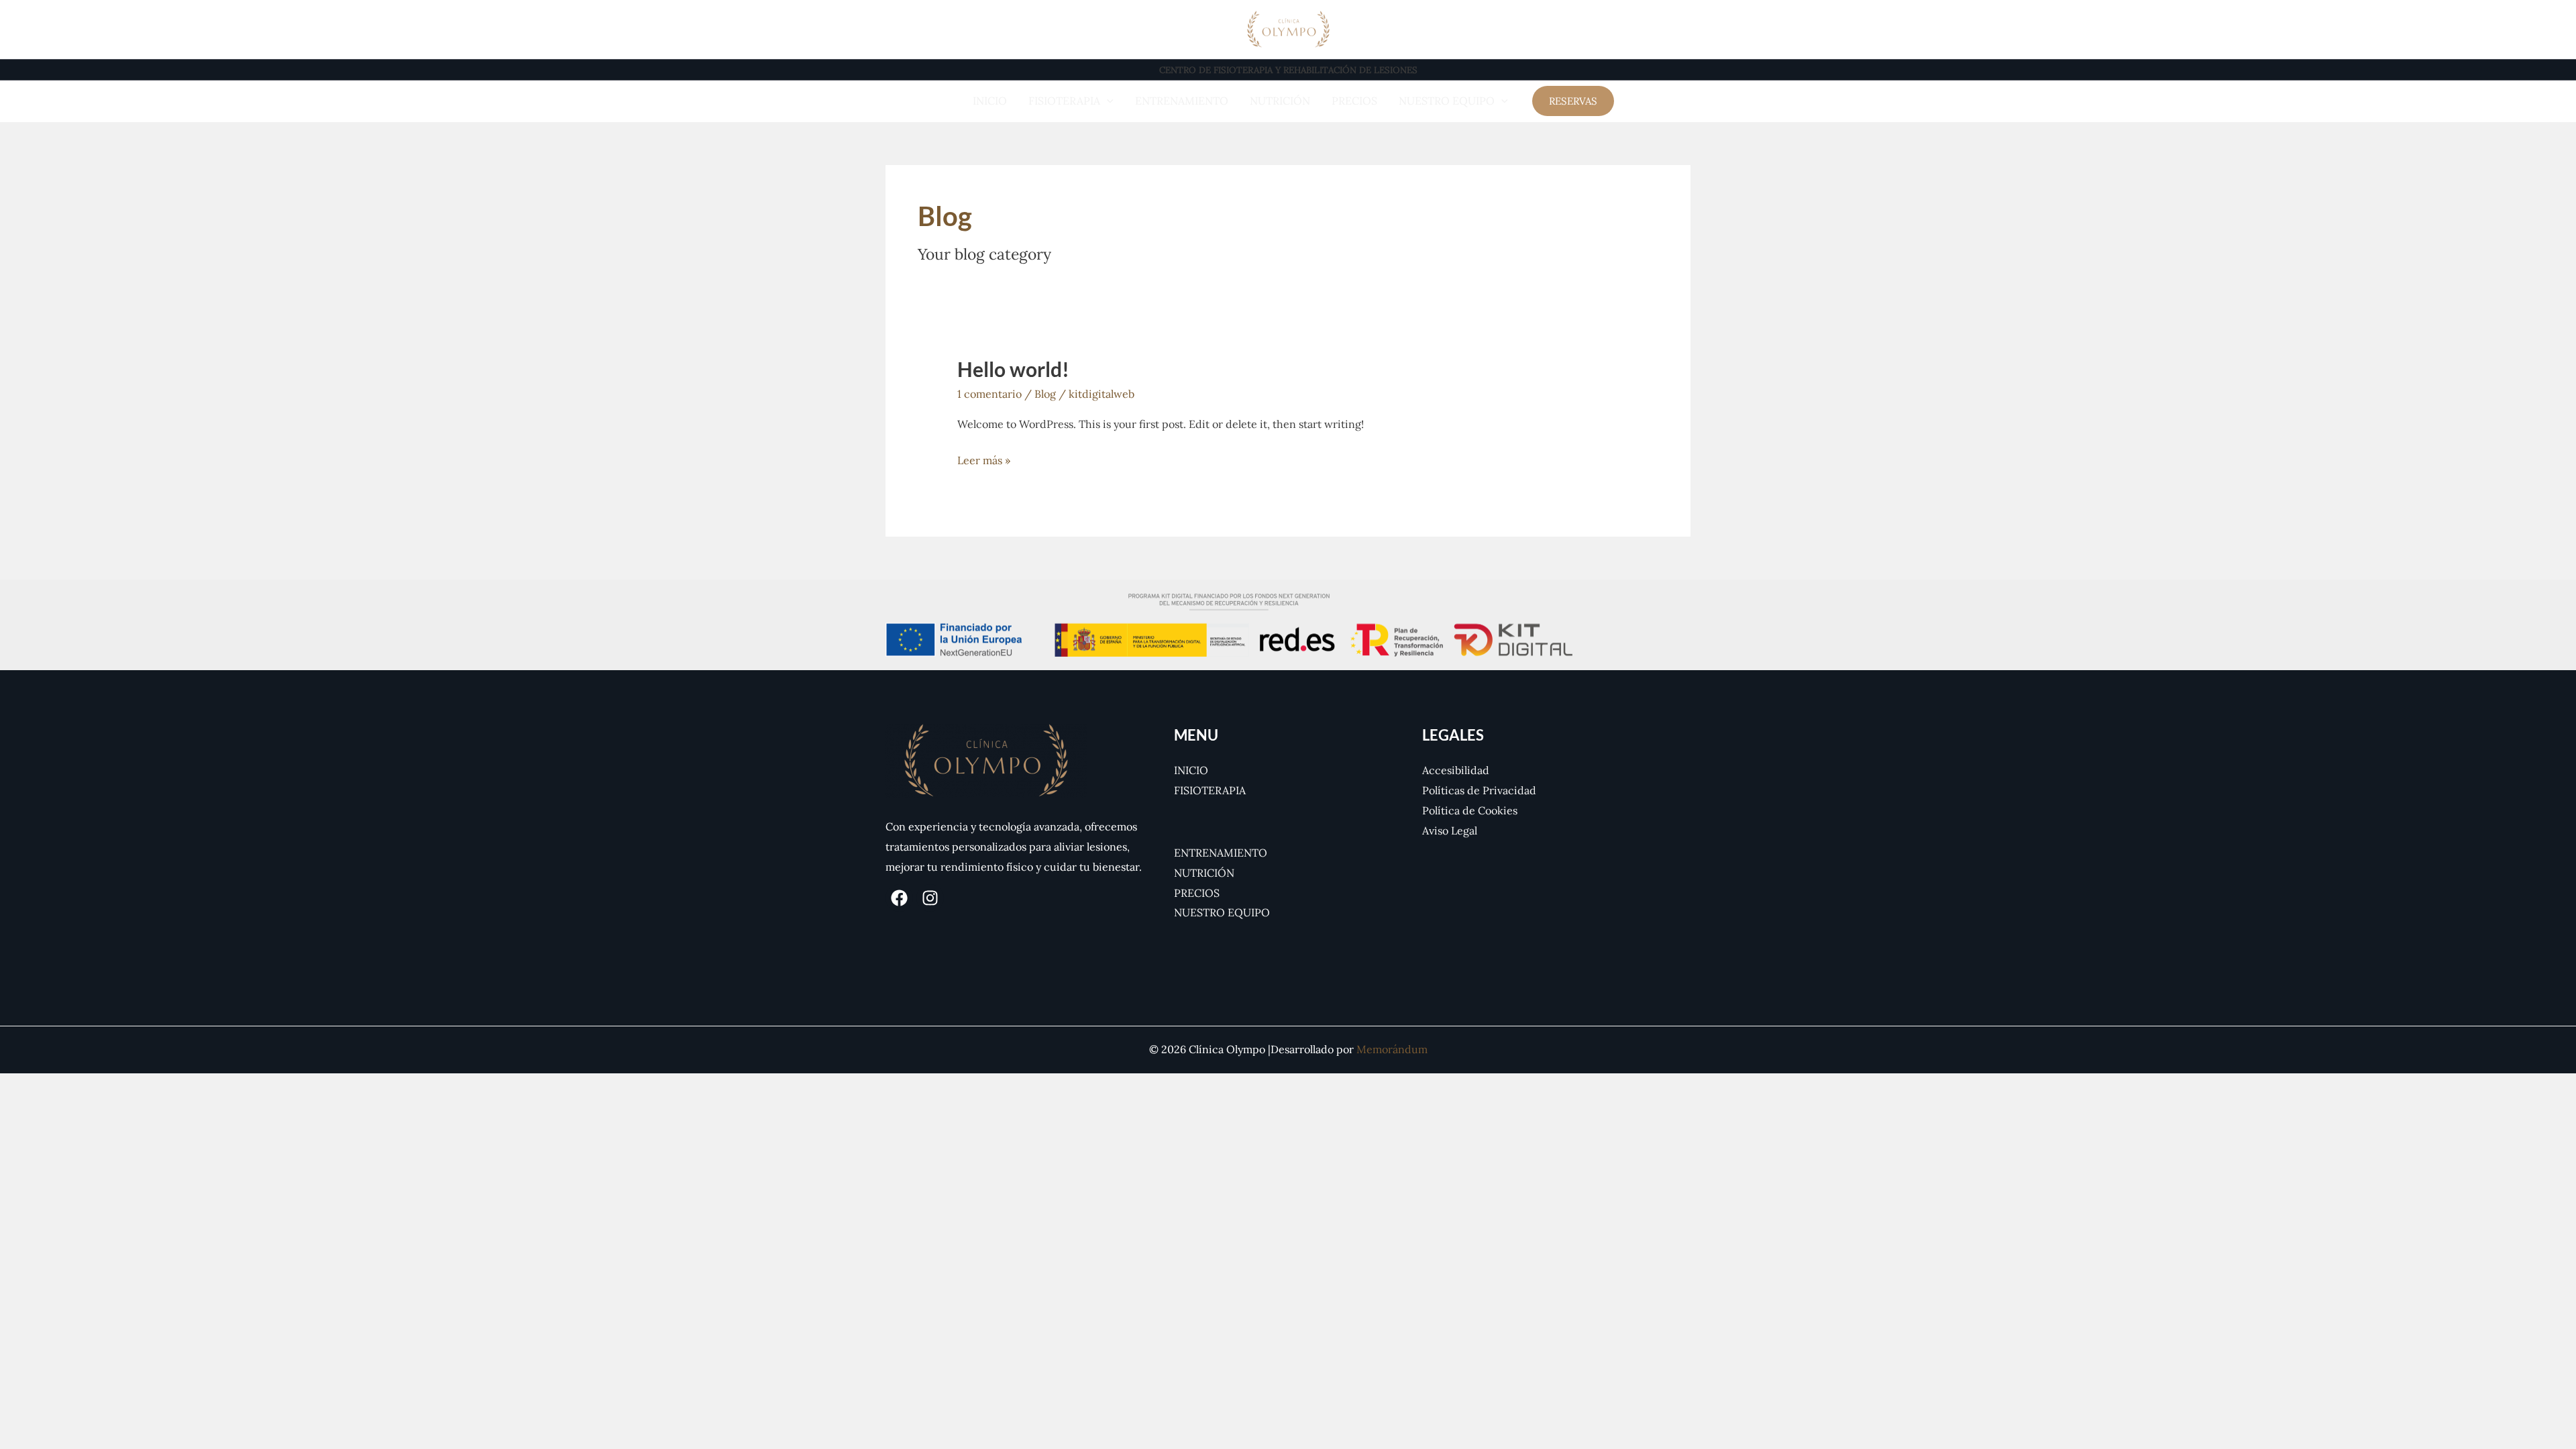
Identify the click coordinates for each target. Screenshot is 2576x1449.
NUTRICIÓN (1280, 101)
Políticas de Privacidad (1479, 790)
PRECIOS (1354, 101)
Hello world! (1013, 369)
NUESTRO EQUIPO (1447, 101)
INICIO (990, 101)
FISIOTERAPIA (1064, 101)
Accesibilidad (1456, 770)
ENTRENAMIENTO (1182, 101)
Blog (1045, 394)
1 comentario (989, 394)
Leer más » (984, 459)
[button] (1107, 101)
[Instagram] (930, 898)
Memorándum (1392, 1049)
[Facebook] (899, 898)
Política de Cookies (1470, 810)
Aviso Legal (1450, 830)
